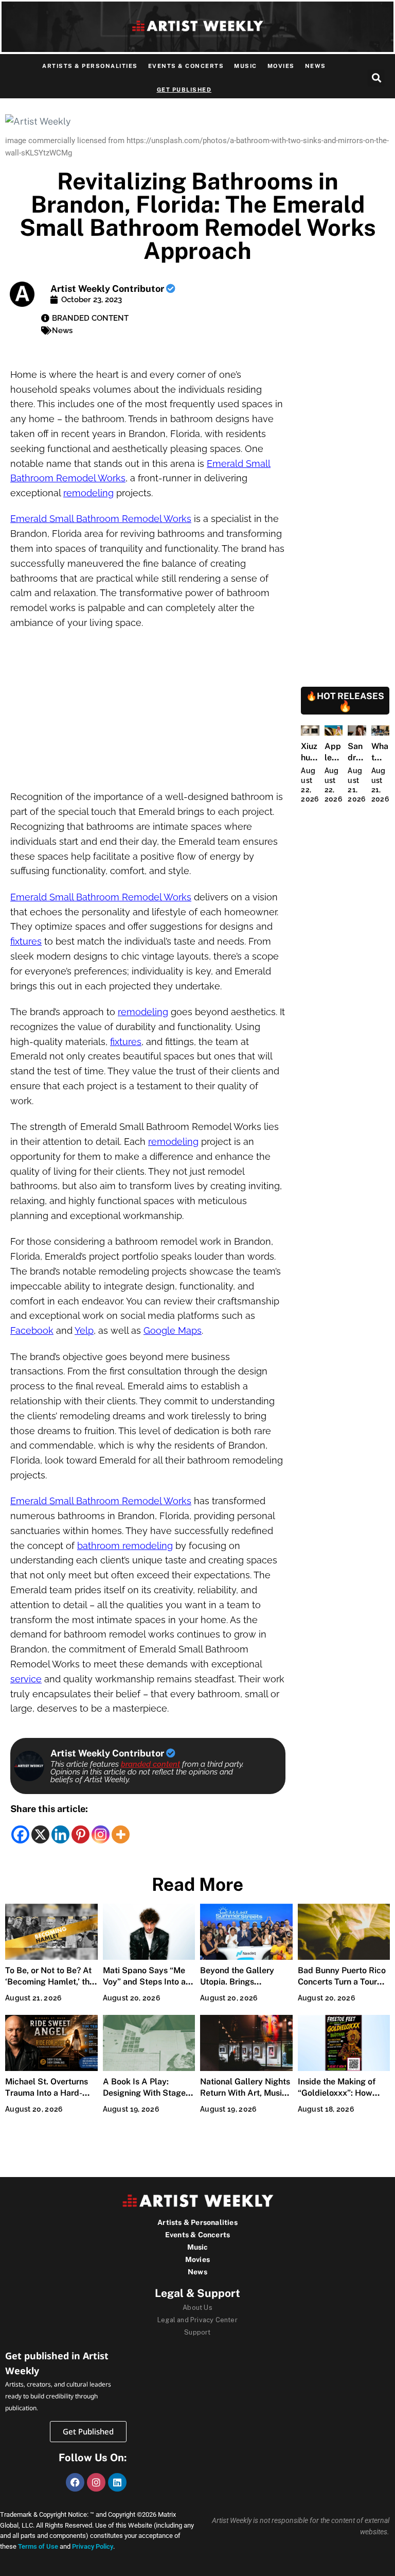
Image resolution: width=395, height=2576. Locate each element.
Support (197, 2332)
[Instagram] (101, 1834)
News (316, 66)
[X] (40, 1834)
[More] (121, 1834)
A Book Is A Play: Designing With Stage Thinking (144, 2093)
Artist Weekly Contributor (108, 289)
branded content (150, 1764)
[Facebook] (20, 1834)
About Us (197, 2308)
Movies (281, 66)
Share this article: (49, 1809)
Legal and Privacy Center (197, 2320)
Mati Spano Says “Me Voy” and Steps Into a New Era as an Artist (144, 1982)
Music (246, 66)
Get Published (184, 90)
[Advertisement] (148, 713)
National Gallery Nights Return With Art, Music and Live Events (245, 2093)
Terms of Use (38, 2546)
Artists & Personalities (90, 66)
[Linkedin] (60, 1834)
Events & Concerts (186, 66)
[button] (376, 78)
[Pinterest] (80, 1834)
